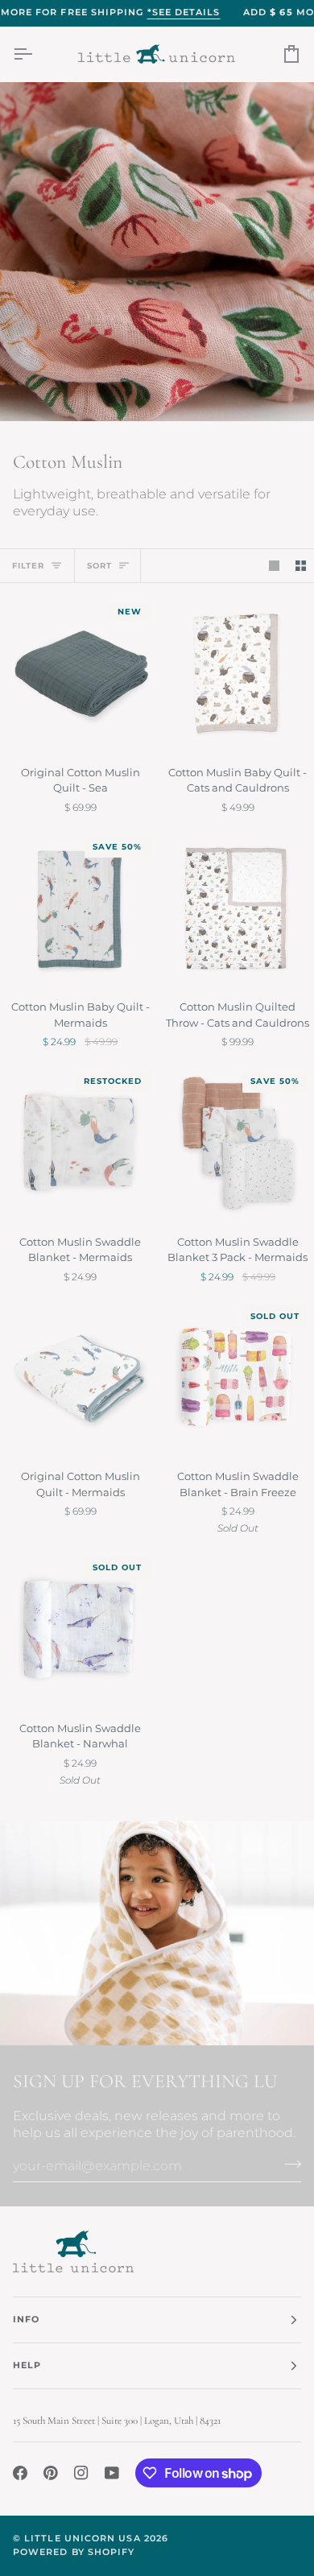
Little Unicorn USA (82, 2539)
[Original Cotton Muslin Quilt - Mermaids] (78, 1378)
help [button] (27, 2365)
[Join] (288, 2164)
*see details (184, 12)
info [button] (26, 2320)
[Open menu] (37, 54)
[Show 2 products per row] (301, 566)
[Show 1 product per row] (274, 566)
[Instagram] (81, 2473)
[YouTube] (112, 2473)
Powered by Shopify (74, 2552)
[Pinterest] (51, 2473)
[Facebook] (20, 2473)
